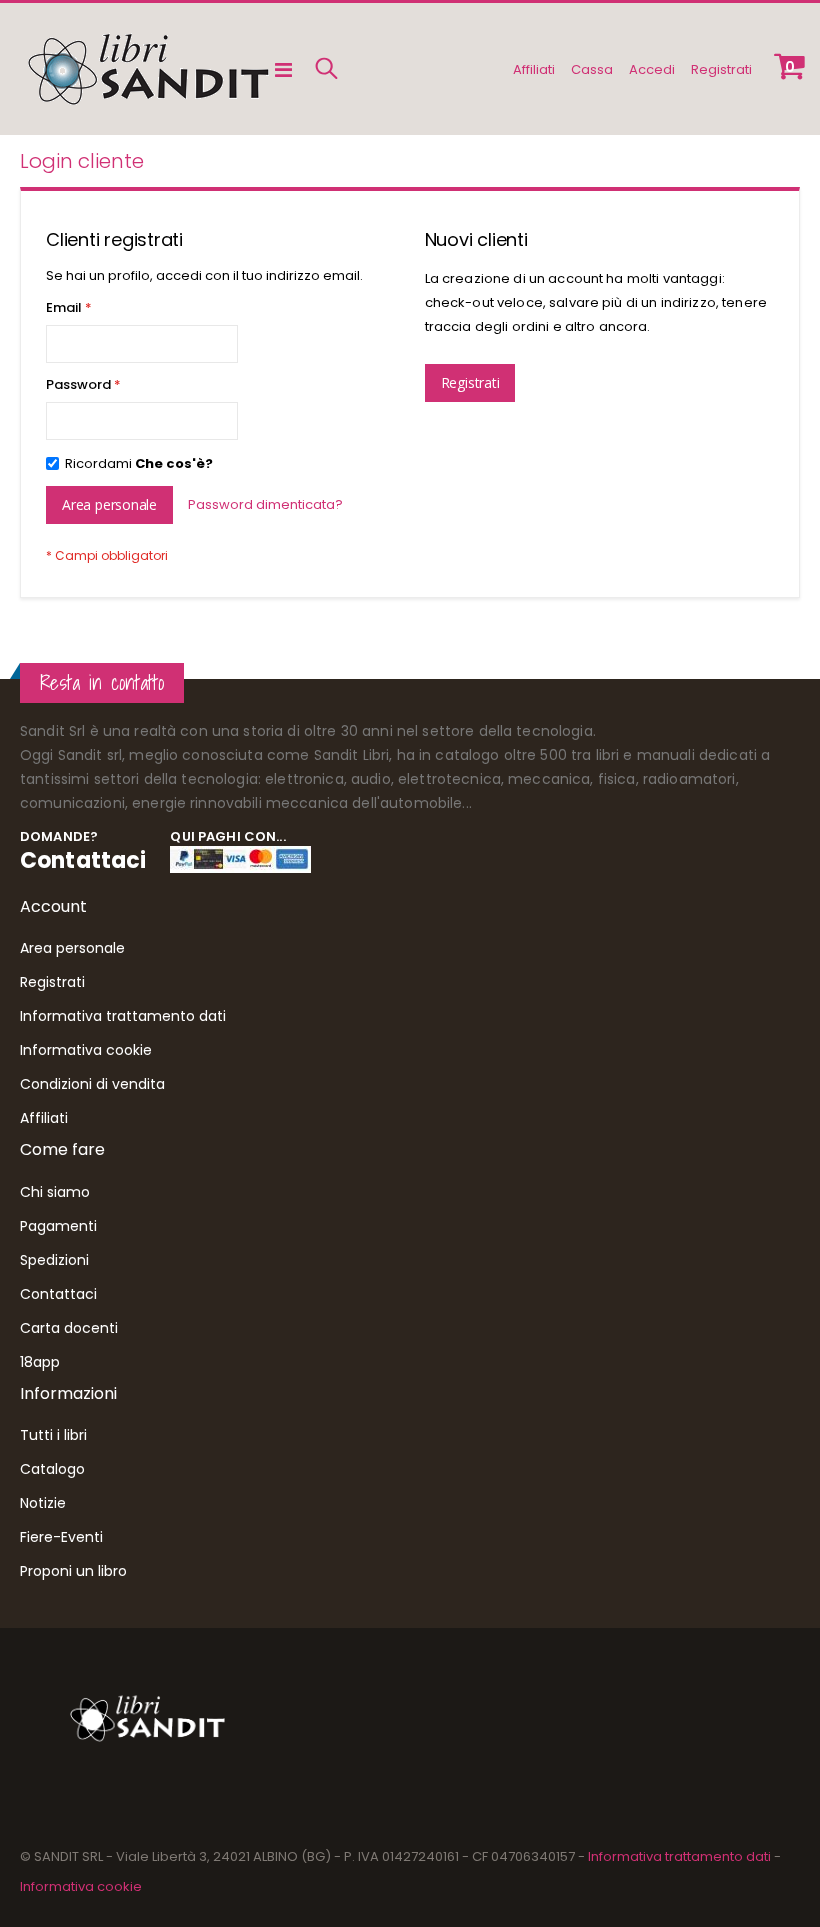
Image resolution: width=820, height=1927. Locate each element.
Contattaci (83, 860)
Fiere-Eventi (61, 1537)
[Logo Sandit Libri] (147, 69)
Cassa (592, 69)
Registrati (721, 69)
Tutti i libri (53, 1435)
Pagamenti (58, 1226)
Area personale (72, 948)
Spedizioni (54, 1260)
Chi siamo (55, 1192)
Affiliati (534, 69)
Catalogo (52, 1469)
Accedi (652, 69)
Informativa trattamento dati (123, 1016)
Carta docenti (69, 1328)
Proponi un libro (73, 1571)
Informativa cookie (86, 1050)
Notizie (43, 1503)
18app (40, 1362)
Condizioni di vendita (92, 1084)
